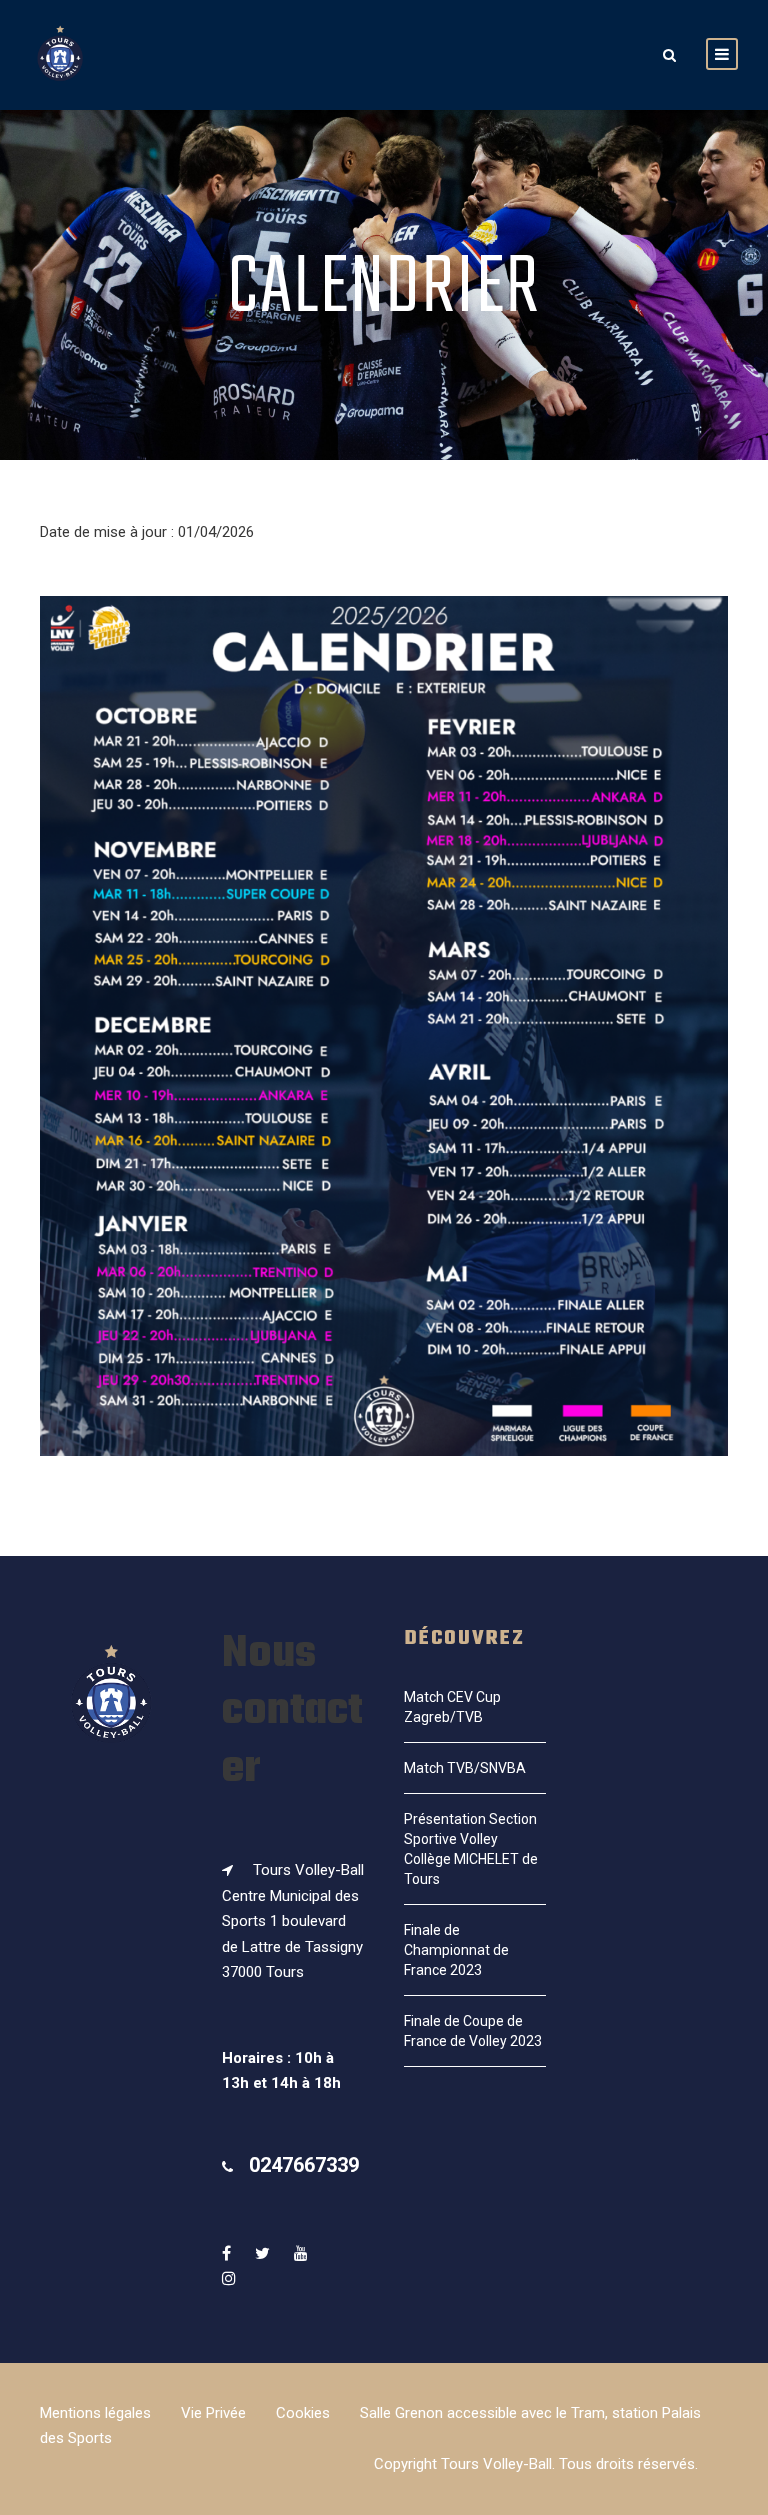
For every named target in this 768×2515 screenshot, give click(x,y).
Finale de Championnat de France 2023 (456, 1950)
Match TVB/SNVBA (465, 1768)
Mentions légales (95, 2413)
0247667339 (304, 2165)
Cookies (303, 2413)
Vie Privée (213, 2413)
